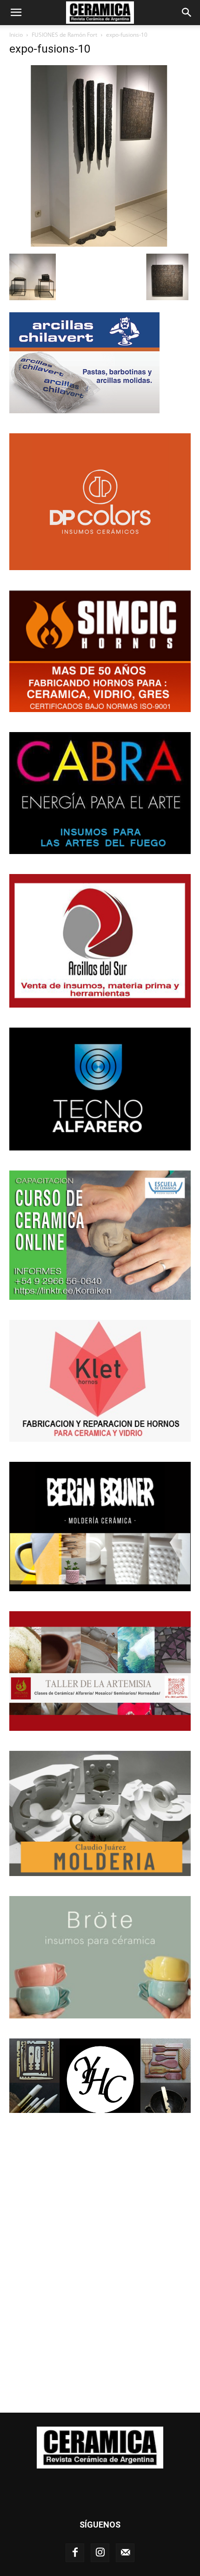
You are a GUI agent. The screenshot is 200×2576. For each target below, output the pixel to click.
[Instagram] (100, 2553)
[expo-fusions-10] (100, 244)
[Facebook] (75, 2553)
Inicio (16, 35)
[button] (16, 13)
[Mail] (125, 2553)
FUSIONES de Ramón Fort (64, 35)
